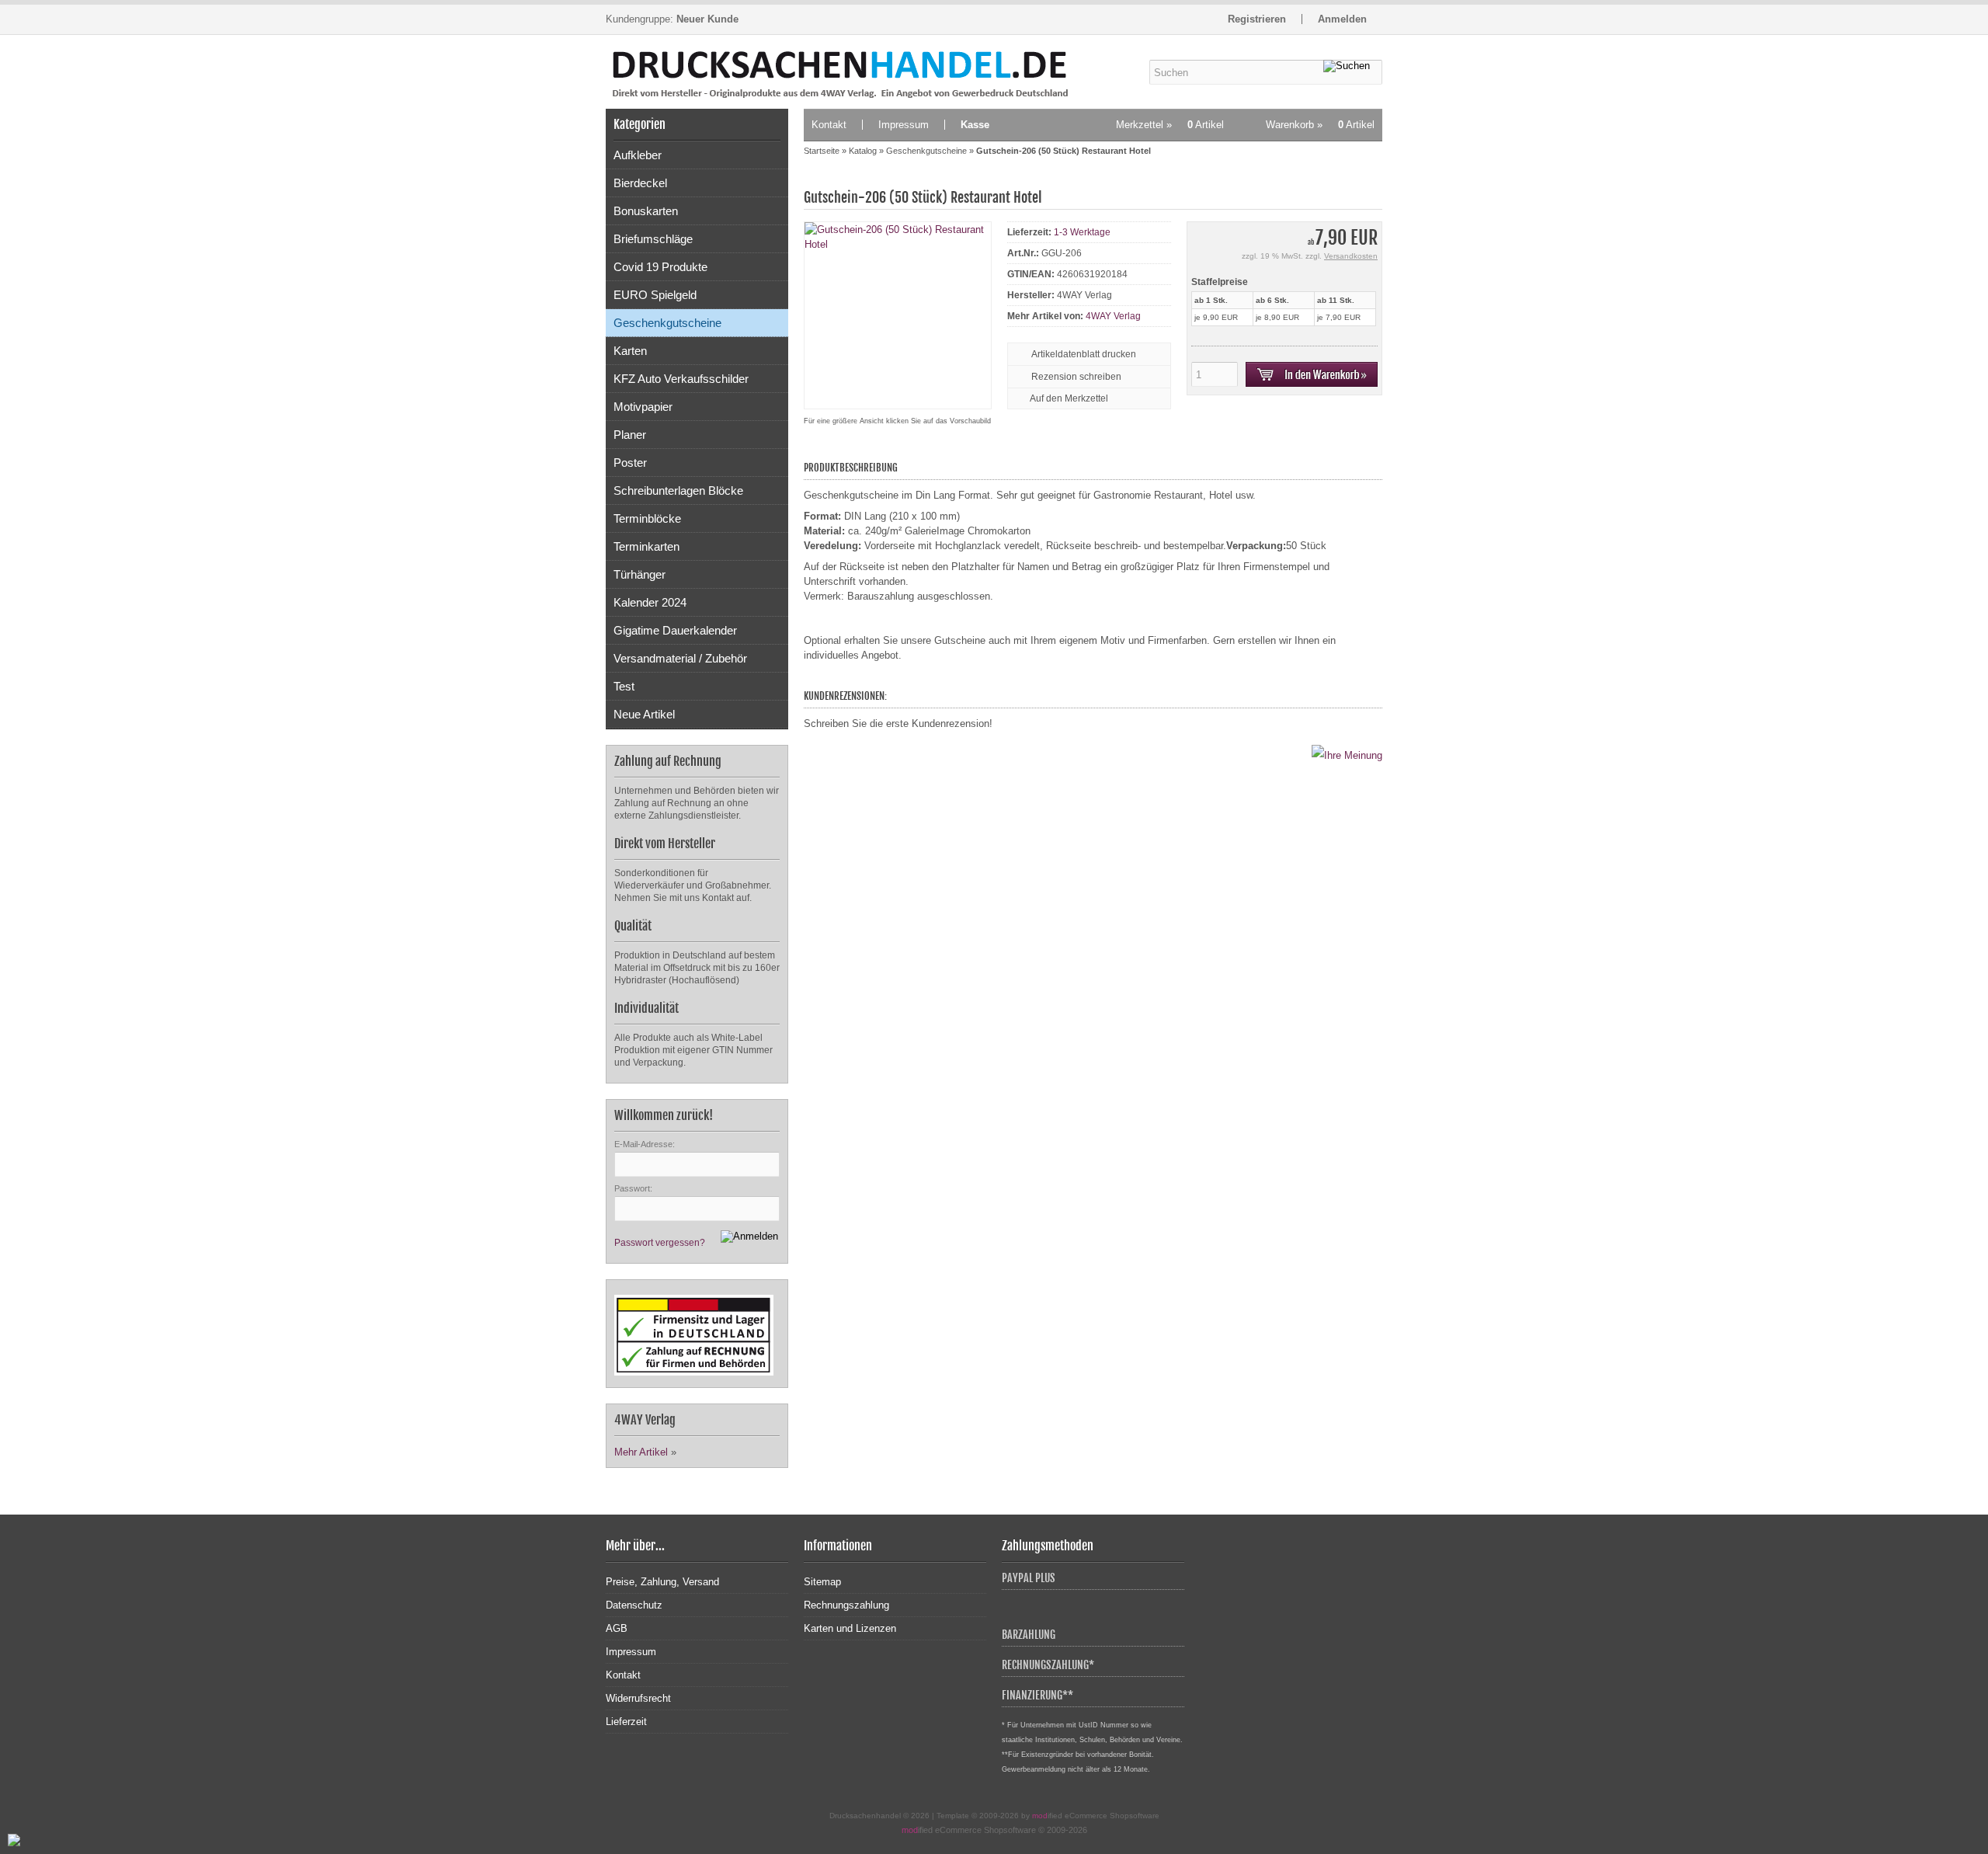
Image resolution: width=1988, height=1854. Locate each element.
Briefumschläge (653, 239)
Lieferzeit (626, 1722)
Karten (630, 351)
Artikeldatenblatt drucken (1084, 354)
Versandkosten (1351, 256)
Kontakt (829, 125)
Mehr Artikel (641, 1452)
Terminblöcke (647, 518)
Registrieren (1257, 19)
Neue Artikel (644, 714)
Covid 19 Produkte (660, 267)
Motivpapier (643, 407)
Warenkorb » (1320, 125)
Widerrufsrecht (638, 1698)
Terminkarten (646, 546)
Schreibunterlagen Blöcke (678, 490)
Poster (630, 463)
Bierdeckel (640, 183)
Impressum (904, 125)
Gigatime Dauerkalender (675, 630)
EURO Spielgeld (655, 295)
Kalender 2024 (650, 602)
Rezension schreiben (1076, 377)
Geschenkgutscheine (667, 323)
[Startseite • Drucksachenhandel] (697, 72)
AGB (617, 1628)
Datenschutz (634, 1605)
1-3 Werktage (1082, 232)
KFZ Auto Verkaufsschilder (681, 379)
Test (624, 686)
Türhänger (639, 574)
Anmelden (1342, 19)
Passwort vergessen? (660, 1243)
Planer (630, 435)
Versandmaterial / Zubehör (680, 658)
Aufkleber (638, 155)
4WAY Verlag (1113, 316)
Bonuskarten (646, 211)
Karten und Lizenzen (850, 1628)
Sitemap (822, 1582)
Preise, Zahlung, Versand (662, 1582)
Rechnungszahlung (846, 1605)
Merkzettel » (1170, 125)
